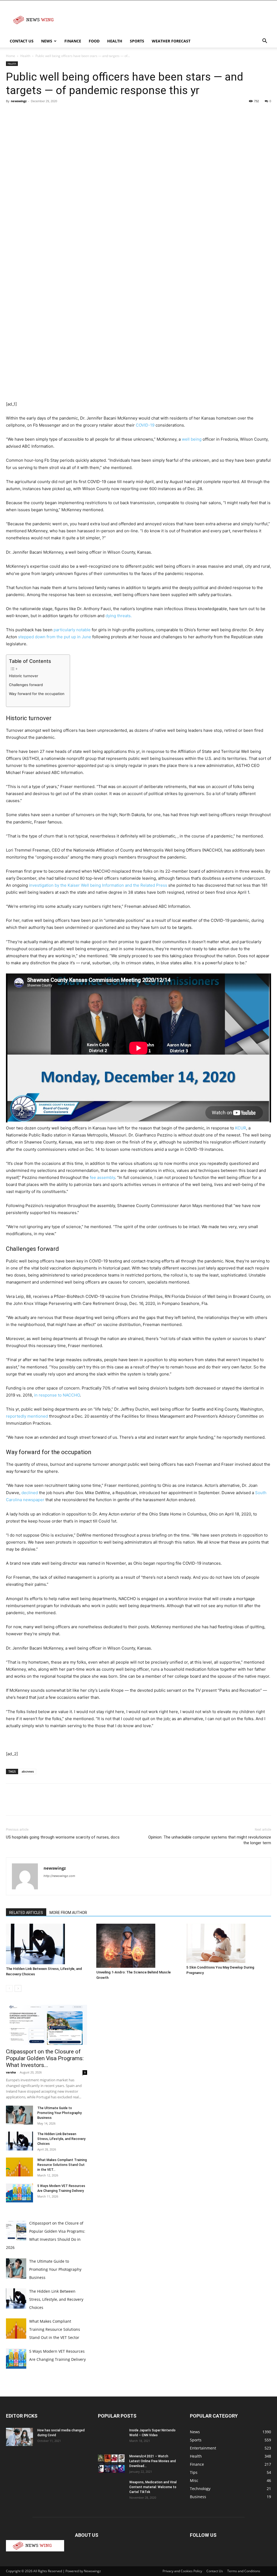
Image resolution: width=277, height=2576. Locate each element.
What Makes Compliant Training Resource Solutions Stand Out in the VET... (62, 2165)
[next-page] (18, 1988)
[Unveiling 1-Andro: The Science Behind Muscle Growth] (139, 1946)
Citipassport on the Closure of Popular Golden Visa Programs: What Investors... (45, 2058)
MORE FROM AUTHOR (68, 1913)
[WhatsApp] (49, 113)
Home (11, 56)
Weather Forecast (171, 41)
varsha (11, 2072)
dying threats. (119, 616)
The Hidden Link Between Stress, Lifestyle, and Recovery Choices (61, 2139)
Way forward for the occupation (37, 694)
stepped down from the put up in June (55, 637)
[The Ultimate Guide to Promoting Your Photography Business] (19, 2115)
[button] (265, 41)
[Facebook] (11, 113)
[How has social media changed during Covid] (19, 2437)
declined (30, 1493)
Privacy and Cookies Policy (182, 2571)
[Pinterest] (36, 113)
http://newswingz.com (59, 1876)
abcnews (28, 1771)
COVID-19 (145, 425)
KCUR (241, 1128)
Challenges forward (26, 685)
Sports (137, 41)
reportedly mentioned (27, 1416)
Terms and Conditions (244, 2571)
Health (115, 41)
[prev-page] (9, 1988)
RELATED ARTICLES (26, 1913)
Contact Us (22, 41)
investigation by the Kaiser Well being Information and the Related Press (99, 885)
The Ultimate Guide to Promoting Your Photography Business (60, 2113)
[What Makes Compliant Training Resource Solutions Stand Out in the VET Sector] (19, 2167)
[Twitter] (24, 113)
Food (94, 41)
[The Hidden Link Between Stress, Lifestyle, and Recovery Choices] (48, 1944)
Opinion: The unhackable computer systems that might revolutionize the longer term (210, 1840)
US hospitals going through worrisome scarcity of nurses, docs (63, 1837)
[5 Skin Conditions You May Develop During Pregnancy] (229, 1943)
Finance (73, 41)
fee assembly (102, 1177)
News (47, 41)
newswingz (19, 101)
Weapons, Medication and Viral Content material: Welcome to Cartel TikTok (153, 2487)
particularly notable (72, 630)
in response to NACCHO (57, 1395)
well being (192, 439)
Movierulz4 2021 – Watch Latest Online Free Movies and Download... (153, 2461)
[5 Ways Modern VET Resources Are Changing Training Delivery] (19, 2193)
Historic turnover (24, 676)
